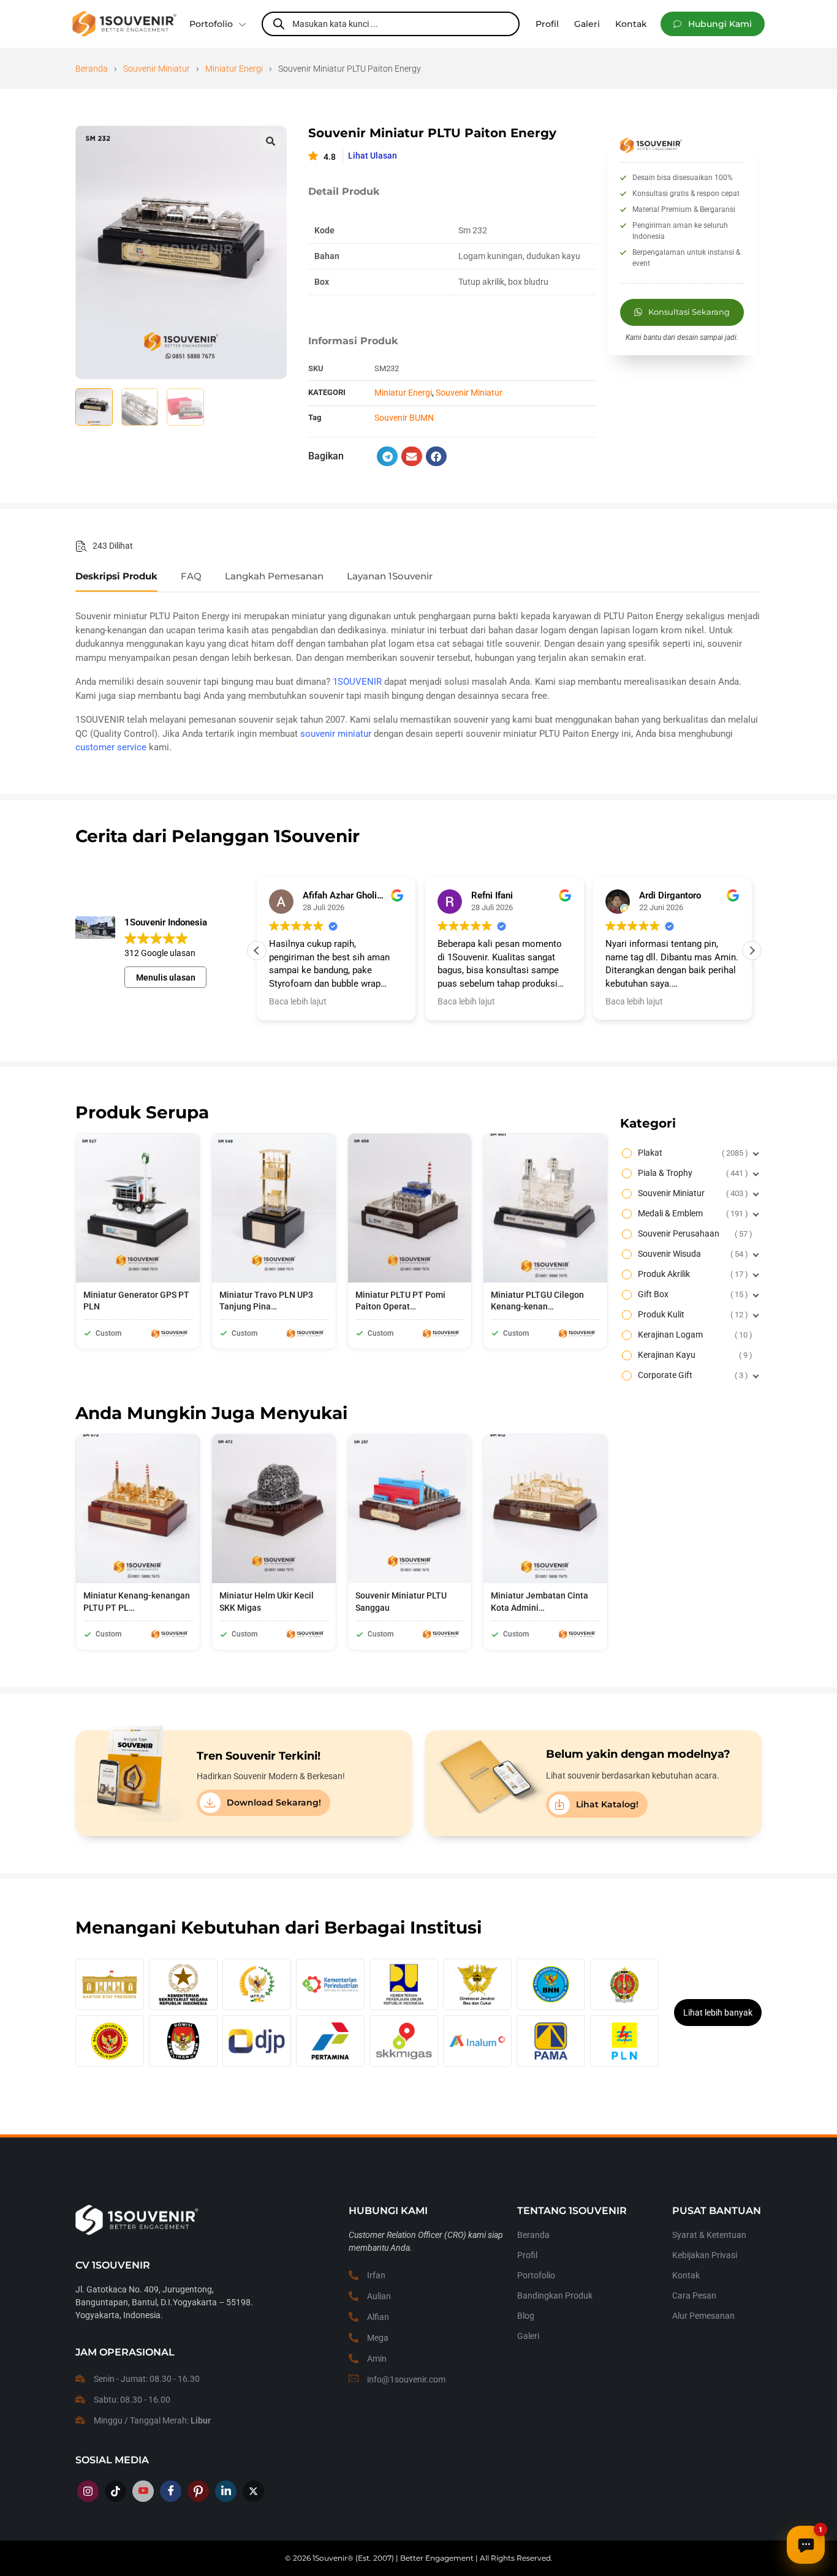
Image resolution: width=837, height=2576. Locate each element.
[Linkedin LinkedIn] (226, 2491)
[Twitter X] (253, 2491)
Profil (527, 2255)
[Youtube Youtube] (143, 2491)
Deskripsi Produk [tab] (116, 576)
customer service (111, 747)
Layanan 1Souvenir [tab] (390, 576)
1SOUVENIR (357, 682)
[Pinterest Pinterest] (198, 2491)
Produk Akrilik (691, 1274)
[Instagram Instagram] (88, 2491)
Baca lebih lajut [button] (298, 1001)
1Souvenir (330, 2558)
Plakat (691, 1153)
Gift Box (691, 1294)
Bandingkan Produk (555, 2295)
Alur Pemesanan (703, 2316)
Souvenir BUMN (404, 418)
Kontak (686, 2275)
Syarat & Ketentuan (709, 2235)
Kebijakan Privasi (705, 2255)
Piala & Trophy (691, 1173)
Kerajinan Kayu (694, 1355)
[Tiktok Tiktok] (116, 2491)
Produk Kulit (691, 1314)
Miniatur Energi (234, 69)
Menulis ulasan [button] (166, 977)
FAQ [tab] (191, 576)
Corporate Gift (691, 1375)
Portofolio (211, 24)
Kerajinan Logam (694, 1335)
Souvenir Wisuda (691, 1254)
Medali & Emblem (691, 1213)
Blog (526, 2316)
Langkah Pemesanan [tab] (274, 576)
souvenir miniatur (336, 734)
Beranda (92, 69)
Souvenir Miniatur (157, 69)
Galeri (528, 2336)
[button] (713, 24)
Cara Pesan (694, 2295)
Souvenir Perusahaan (694, 1233)
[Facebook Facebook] (171, 2491)
